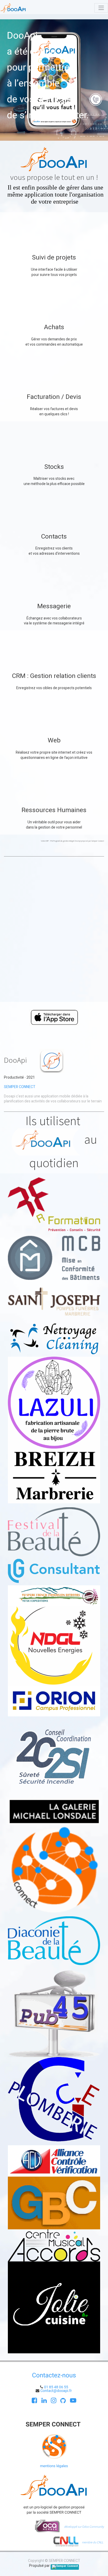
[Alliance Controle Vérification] (54, 2161)
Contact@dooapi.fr (56, 2391)
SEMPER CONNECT (20, 1087)
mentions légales (54, 2466)
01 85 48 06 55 (56, 2387)
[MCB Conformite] (54, 1258)
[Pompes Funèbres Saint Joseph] (54, 1301)
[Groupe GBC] (54, 2203)
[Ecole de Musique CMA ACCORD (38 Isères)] (54, 2245)
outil (51, 822)
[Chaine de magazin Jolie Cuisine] (54, 2307)
